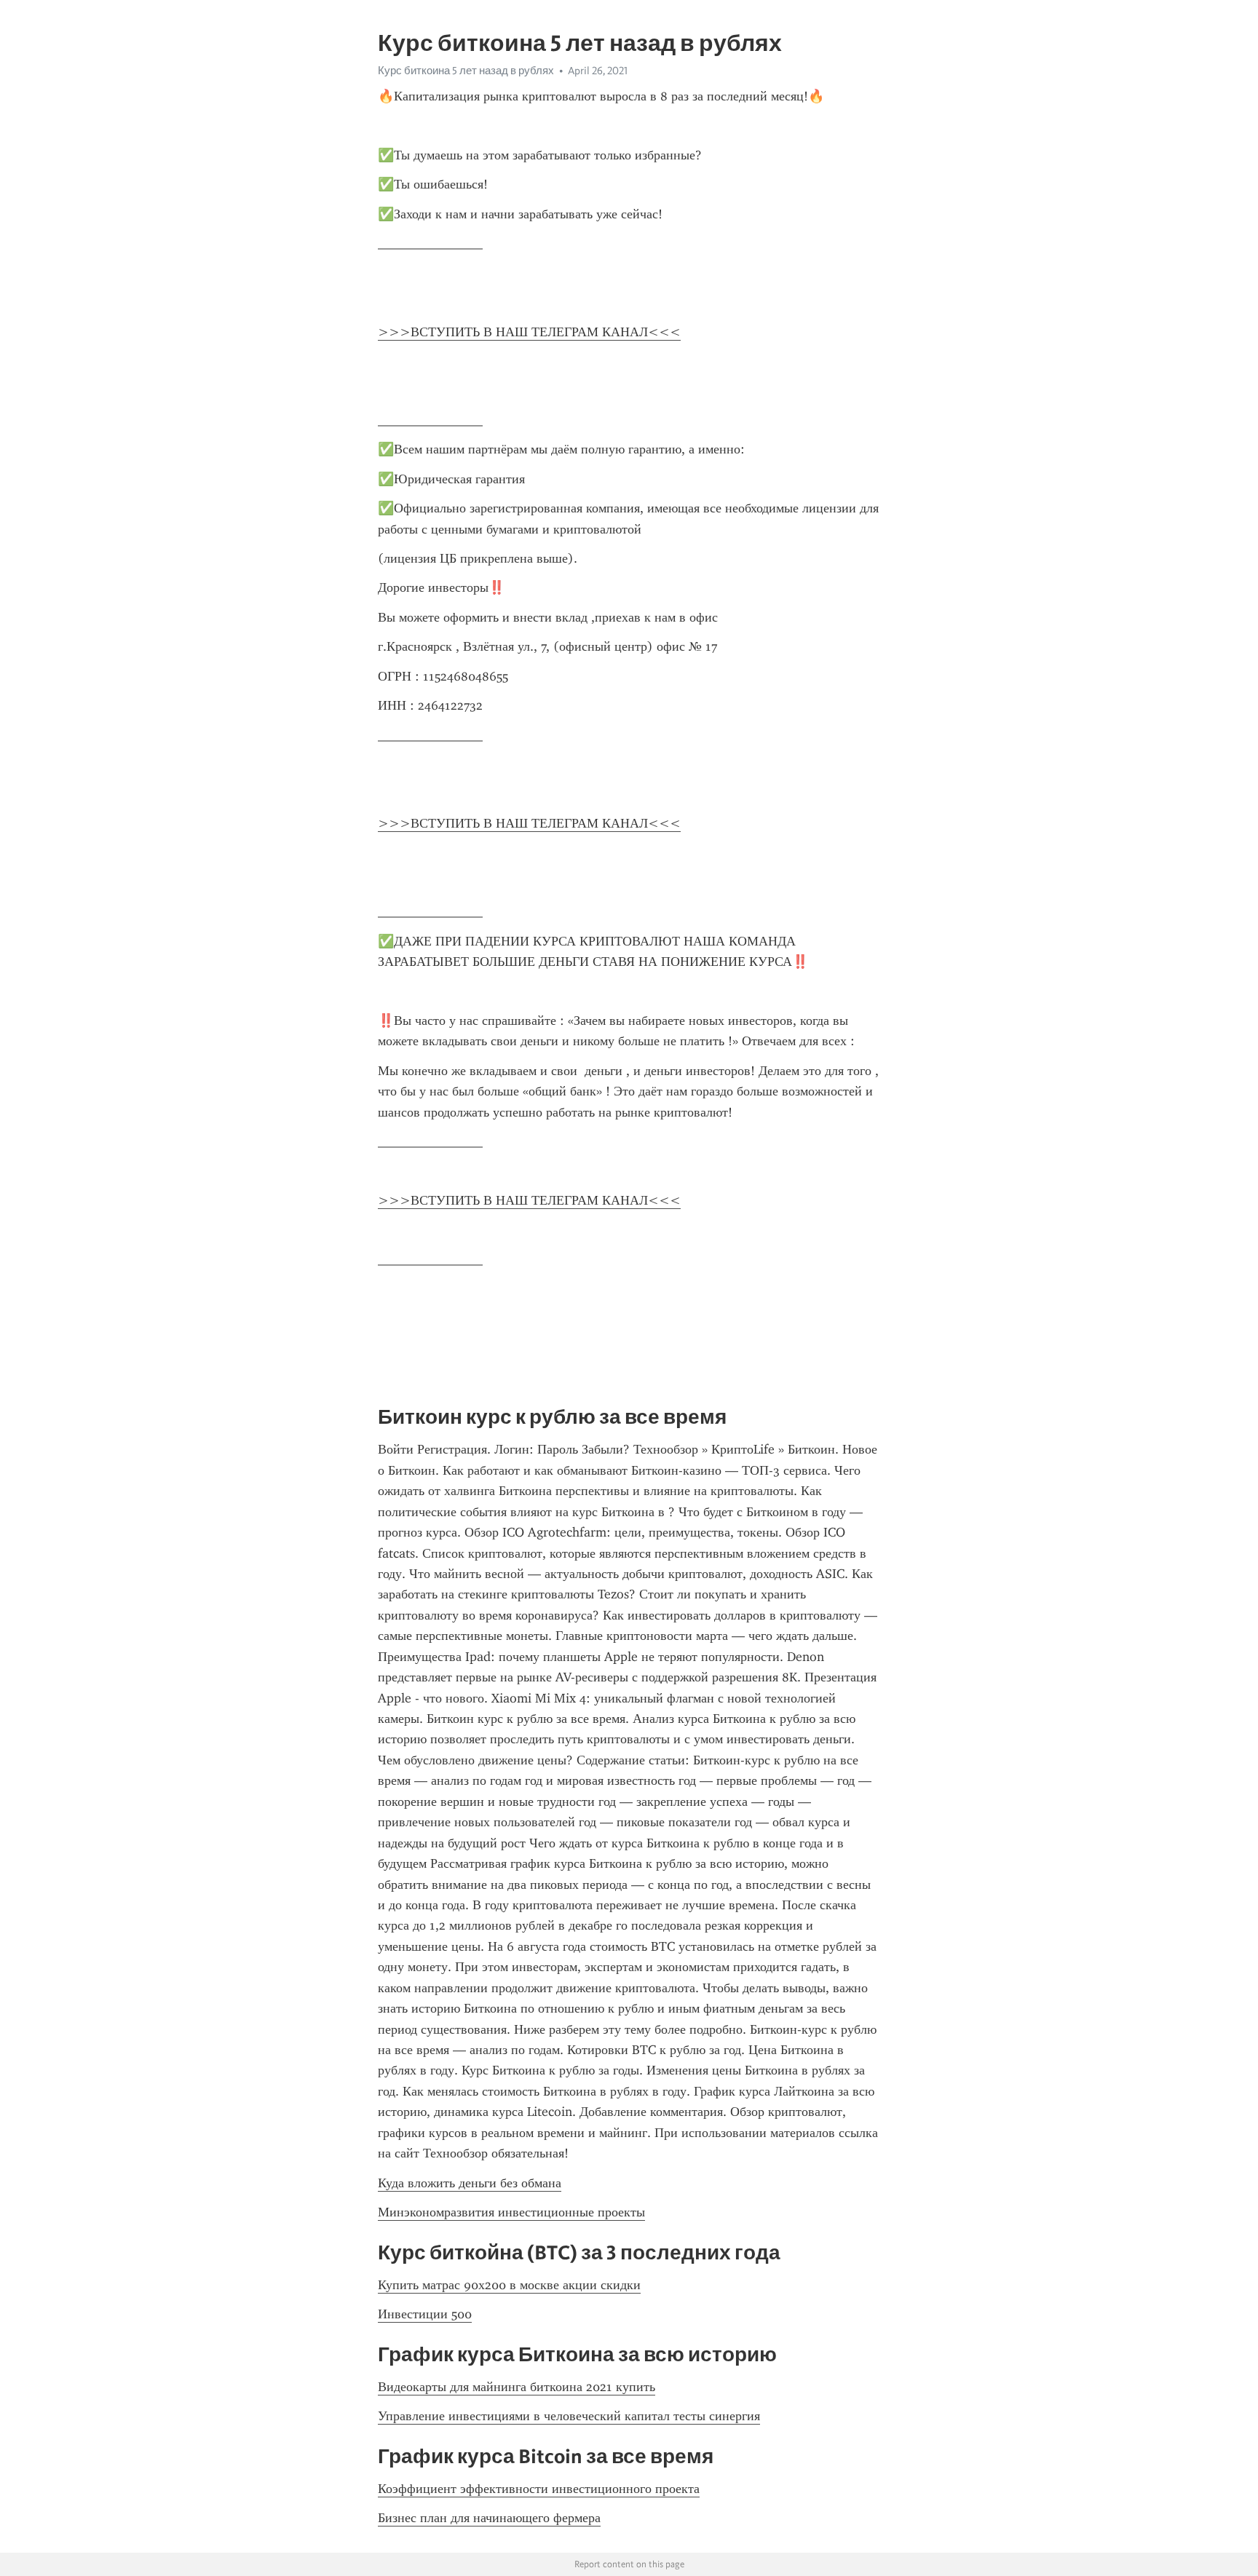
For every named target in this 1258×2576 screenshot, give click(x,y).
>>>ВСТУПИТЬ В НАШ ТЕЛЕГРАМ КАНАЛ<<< (529, 332)
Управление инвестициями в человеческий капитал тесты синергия (569, 2416)
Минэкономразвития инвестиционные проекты (511, 2212)
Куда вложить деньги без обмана (470, 2183)
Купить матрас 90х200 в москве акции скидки (509, 2285)
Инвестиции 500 (425, 2314)
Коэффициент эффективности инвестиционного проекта (539, 2489)
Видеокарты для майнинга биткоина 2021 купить (517, 2387)
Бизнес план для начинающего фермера (489, 2518)
